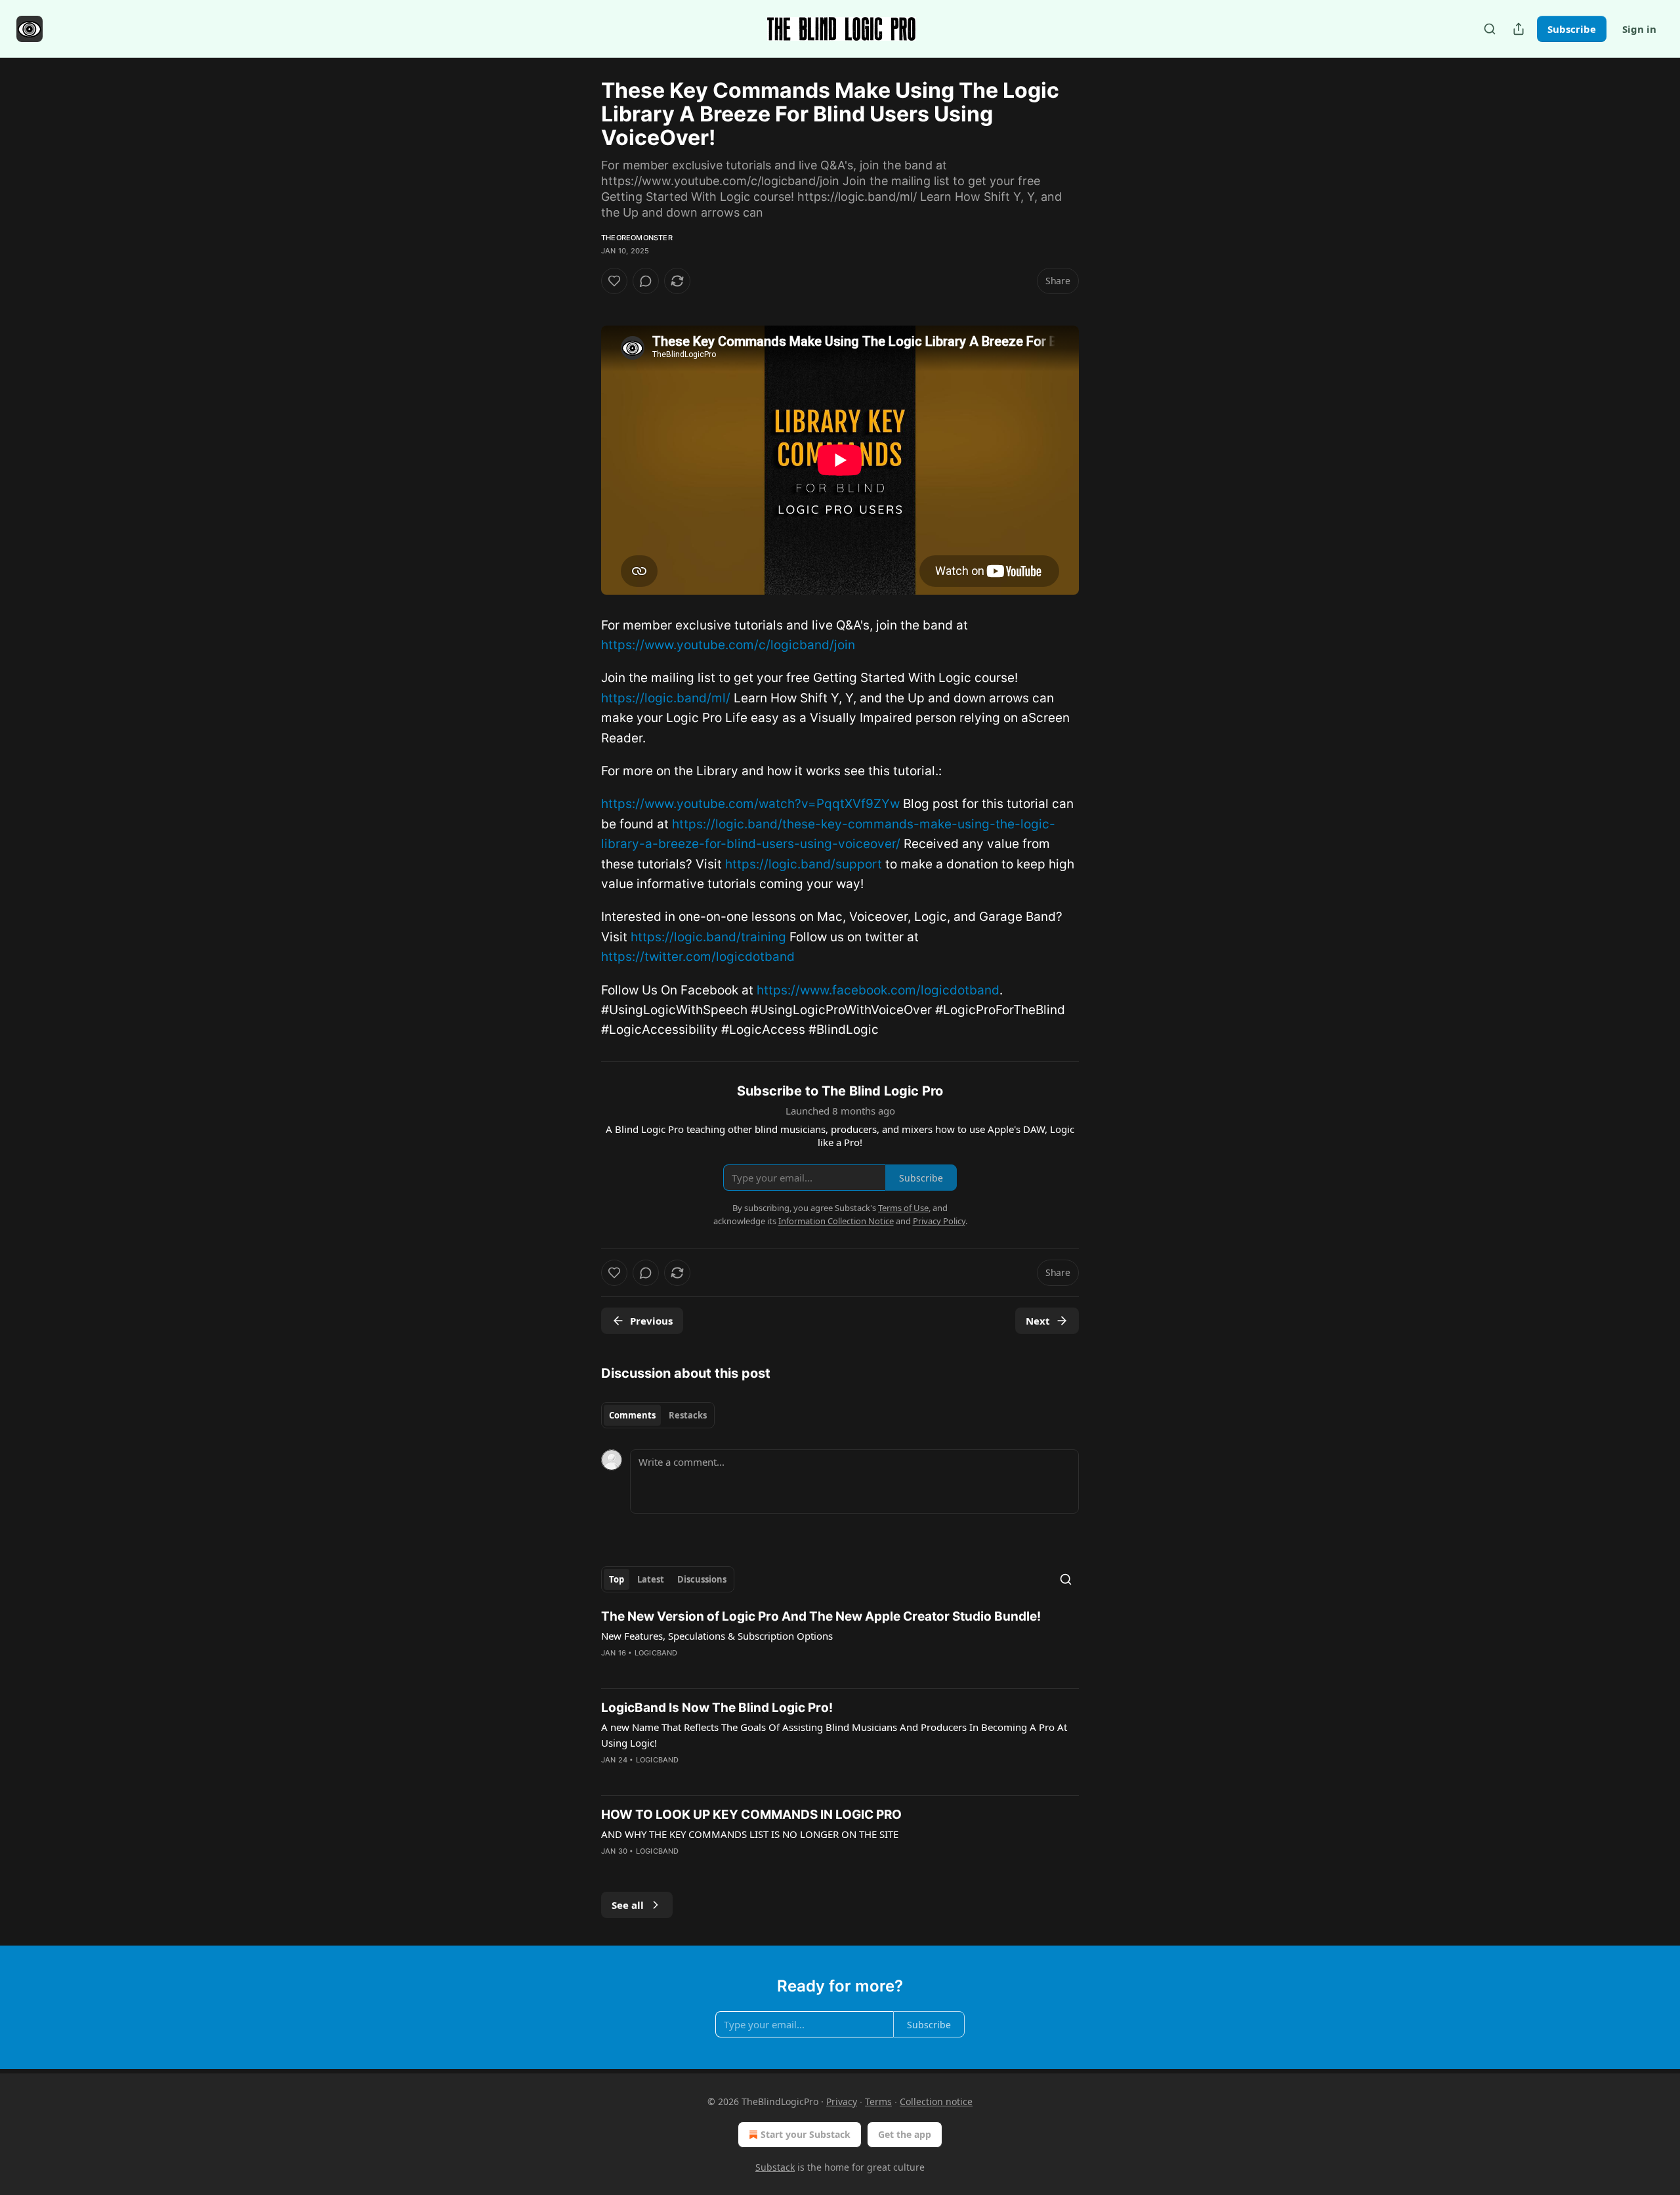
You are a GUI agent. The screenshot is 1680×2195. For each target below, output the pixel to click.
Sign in (1639, 29)
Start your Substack (806, 2134)
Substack (775, 2167)
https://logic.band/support (804, 864)
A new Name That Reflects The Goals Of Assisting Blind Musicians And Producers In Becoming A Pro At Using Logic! (834, 1735)
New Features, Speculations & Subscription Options (717, 1636)
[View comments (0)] (646, 281)
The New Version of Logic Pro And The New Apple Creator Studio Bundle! (821, 1616)
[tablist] (658, 1415)
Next (1038, 1321)
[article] (840, 1643)
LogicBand (656, 1653)
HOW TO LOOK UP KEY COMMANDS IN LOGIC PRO (751, 1815)
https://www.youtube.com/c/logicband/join (728, 645)
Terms (878, 2101)
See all (628, 1905)
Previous (651, 1321)
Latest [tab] (651, 1579)
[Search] (1490, 29)
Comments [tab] (632, 1415)
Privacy (842, 2101)
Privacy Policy (939, 1221)
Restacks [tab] (688, 1415)
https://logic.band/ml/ (666, 698)
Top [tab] (617, 1579)
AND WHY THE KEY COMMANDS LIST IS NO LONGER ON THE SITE (750, 1834)
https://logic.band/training (708, 937)
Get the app (905, 2134)
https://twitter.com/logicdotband (698, 957)
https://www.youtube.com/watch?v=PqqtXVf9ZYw (750, 804)
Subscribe (1572, 29)
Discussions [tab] (702, 1579)
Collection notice (936, 2101)
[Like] (614, 281)
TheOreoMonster (637, 238)
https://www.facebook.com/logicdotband (878, 990)
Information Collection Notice (836, 1221)
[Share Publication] (1519, 29)
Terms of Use (903, 1208)
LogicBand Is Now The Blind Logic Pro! (717, 1708)
